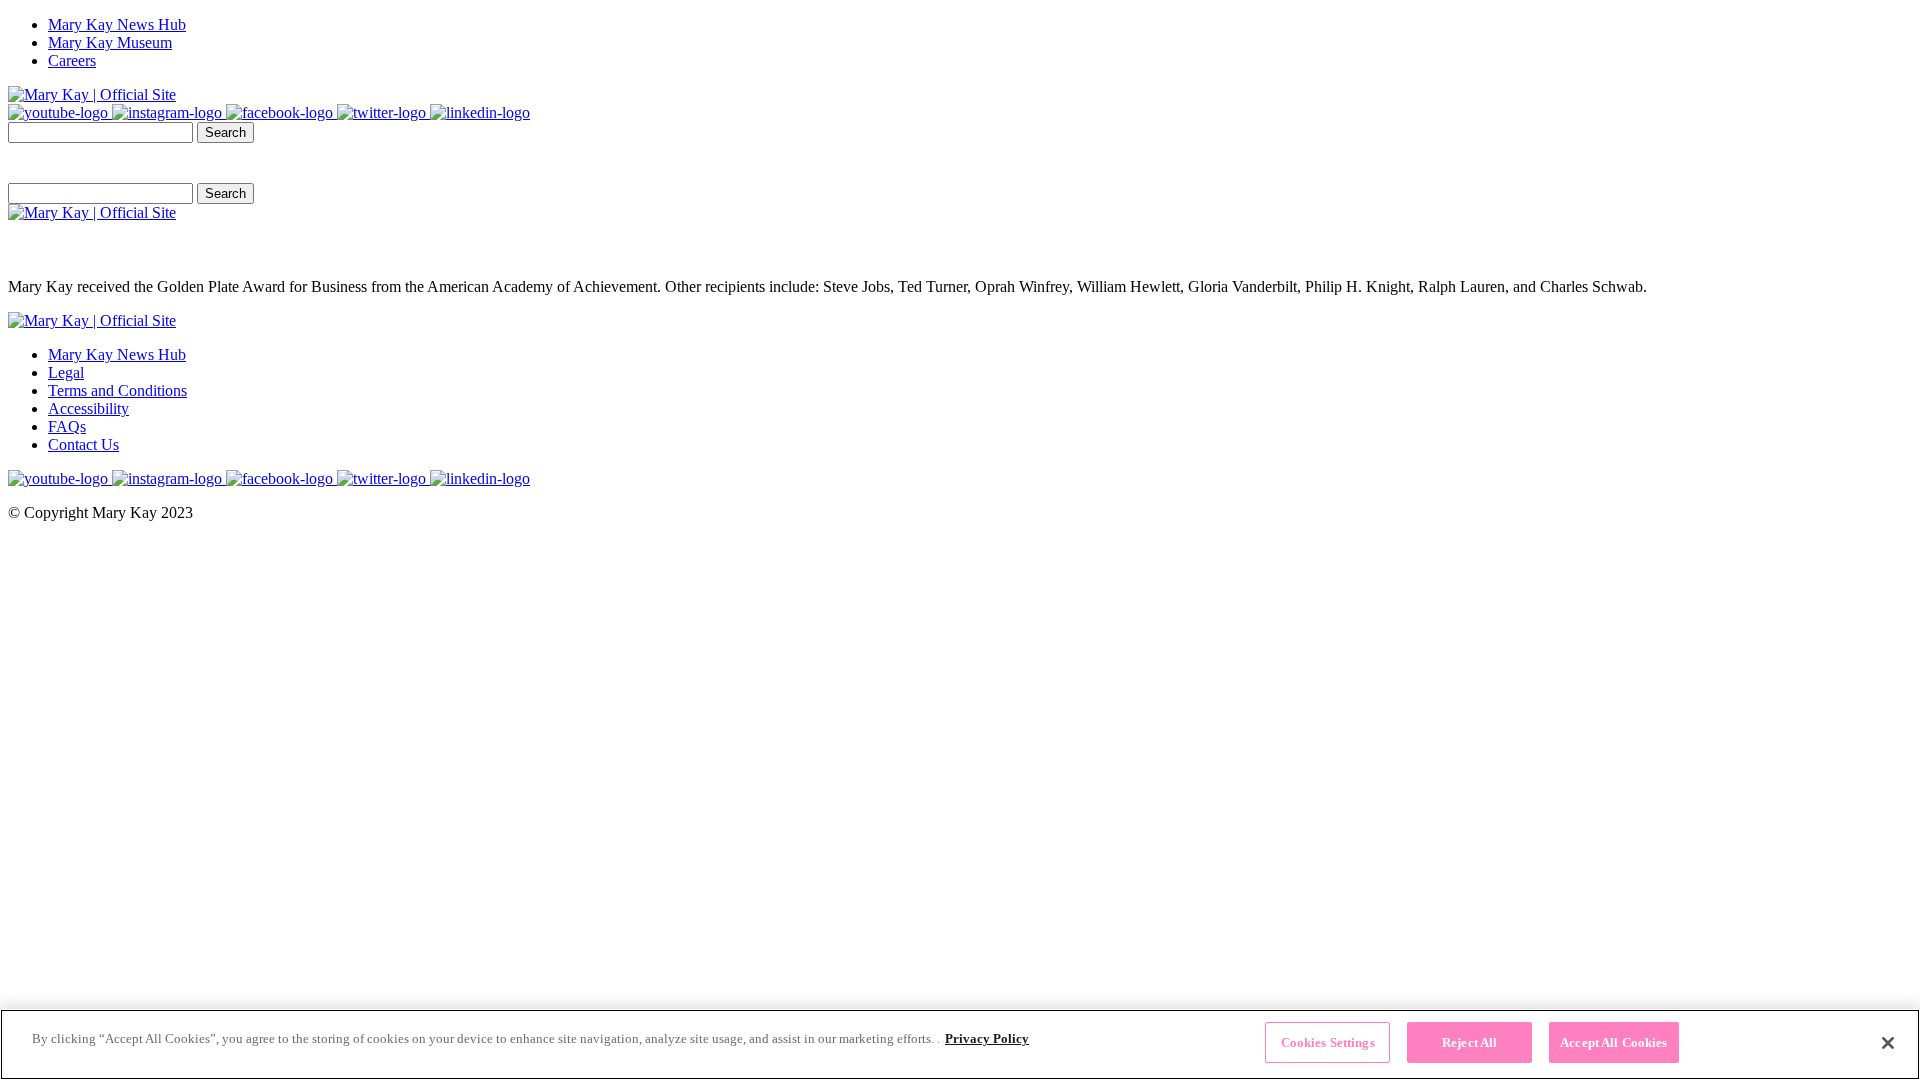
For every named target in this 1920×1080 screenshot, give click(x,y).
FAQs (67, 426)
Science (221, 162)
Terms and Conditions (117, 390)
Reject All (1469, 1042)
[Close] (1888, 1043)
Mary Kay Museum (110, 42)
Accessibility (88, 408)
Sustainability (126, 162)
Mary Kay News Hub (117, 24)
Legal (66, 372)
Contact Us (83, 444)
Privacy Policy (987, 1038)
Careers (72, 60)
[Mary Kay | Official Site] (92, 94)
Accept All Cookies (1613, 1042)
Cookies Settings (1328, 1042)
